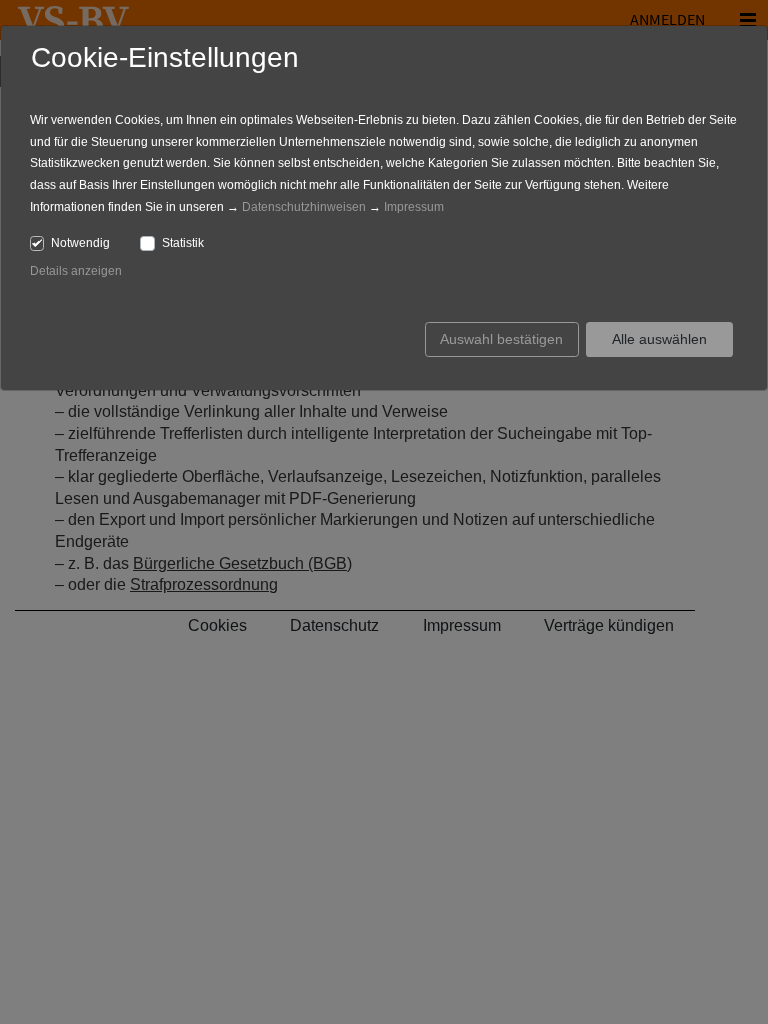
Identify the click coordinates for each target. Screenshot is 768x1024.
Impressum (414, 207)
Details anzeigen (76, 271)
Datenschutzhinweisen (304, 207)
